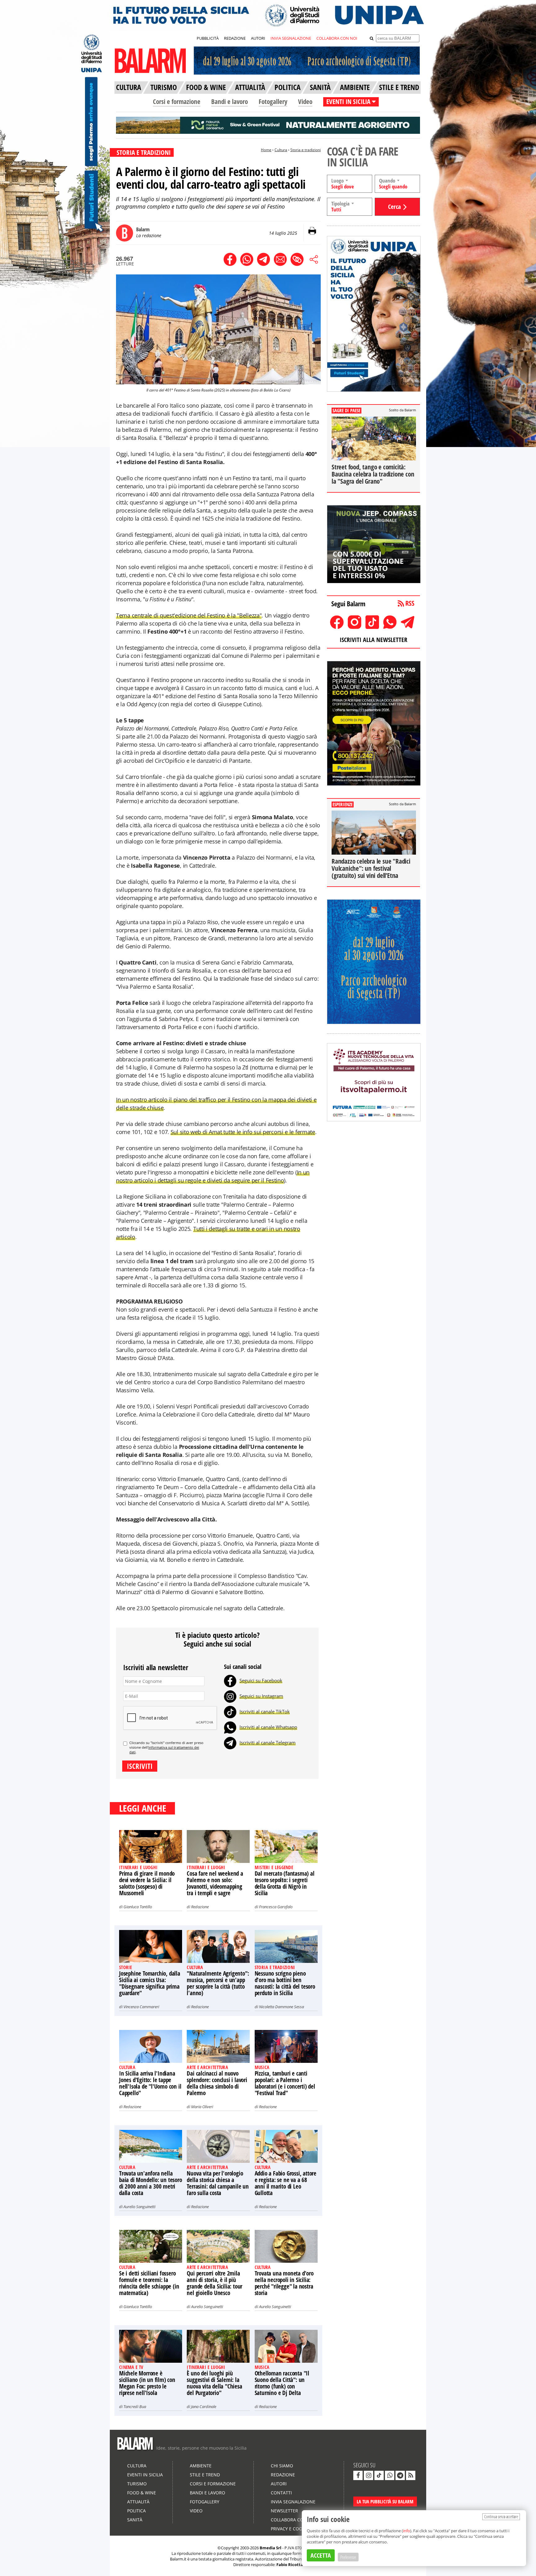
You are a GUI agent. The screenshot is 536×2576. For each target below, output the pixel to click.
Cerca (394, 207)
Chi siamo (282, 2466)
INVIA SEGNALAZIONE (291, 38)
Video (305, 102)
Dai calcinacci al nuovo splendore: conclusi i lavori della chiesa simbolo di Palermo (217, 2083)
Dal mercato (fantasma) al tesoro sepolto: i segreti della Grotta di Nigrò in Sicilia (285, 1883)
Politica (136, 2511)
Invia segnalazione (293, 2502)
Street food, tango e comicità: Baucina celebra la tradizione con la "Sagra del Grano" (373, 474)
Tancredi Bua (135, 2407)
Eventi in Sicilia (145, 2475)
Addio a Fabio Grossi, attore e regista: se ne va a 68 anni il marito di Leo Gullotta (286, 2183)
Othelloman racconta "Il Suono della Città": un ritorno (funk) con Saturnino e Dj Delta (282, 2383)
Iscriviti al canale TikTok (265, 1711)
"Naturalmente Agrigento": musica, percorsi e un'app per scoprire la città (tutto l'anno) (218, 1983)
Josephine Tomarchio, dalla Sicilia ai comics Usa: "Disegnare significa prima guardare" (150, 1983)
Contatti (281, 2493)
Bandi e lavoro (230, 102)
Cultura (281, 150)
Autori (279, 2484)
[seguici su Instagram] (368, 2475)
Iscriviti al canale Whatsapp (268, 1727)
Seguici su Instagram (261, 1696)
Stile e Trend (205, 2475)
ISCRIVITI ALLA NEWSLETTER (373, 640)
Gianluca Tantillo (138, 1907)
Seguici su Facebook (261, 1680)
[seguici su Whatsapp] (390, 2475)
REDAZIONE (235, 38)
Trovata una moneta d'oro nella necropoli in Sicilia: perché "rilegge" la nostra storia (284, 2283)
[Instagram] (230, 1696)
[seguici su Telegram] (400, 2475)
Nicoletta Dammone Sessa (281, 2007)
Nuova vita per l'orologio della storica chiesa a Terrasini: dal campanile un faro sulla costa (218, 2183)
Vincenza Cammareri (141, 2007)
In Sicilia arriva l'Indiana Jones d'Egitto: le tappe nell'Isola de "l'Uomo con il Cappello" (150, 2083)
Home (266, 150)
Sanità (135, 2520)
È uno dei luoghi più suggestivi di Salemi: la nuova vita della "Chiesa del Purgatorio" (214, 2383)
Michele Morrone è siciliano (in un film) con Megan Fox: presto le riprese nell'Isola (147, 2383)
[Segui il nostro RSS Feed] (411, 2475)
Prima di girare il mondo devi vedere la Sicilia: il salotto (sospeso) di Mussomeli (147, 1883)
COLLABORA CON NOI (337, 38)
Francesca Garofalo (276, 1907)
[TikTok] (230, 1711)
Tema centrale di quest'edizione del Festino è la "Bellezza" (189, 615)
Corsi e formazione (177, 102)
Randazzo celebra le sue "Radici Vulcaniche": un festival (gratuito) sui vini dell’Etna (371, 868)
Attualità (138, 2502)
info (406, 2531)
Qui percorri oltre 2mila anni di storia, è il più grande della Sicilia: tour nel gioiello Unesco (214, 2283)
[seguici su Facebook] (358, 2475)
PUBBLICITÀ (208, 38)
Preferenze (348, 2557)
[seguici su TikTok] (379, 2475)
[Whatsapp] (230, 1727)
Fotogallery (273, 102)
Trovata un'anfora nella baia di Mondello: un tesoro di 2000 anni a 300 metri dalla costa (151, 2183)
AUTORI (258, 38)
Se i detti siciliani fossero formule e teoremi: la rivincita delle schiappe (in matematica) (149, 2283)
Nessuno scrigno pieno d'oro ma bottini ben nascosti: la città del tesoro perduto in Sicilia (285, 1983)
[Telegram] (230, 1742)
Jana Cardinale (204, 2407)
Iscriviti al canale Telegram (268, 1742)
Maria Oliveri (202, 2107)
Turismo (137, 2484)
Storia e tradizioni (306, 150)
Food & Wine (142, 2493)
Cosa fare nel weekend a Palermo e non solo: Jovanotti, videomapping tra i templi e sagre (215, 1883)
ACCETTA (321, 2555)
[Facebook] (230, 1680)
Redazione (200, 1907)
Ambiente (201, 2466)
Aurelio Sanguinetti (139, 2207)
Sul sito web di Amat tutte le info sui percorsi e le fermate (243, 1132)
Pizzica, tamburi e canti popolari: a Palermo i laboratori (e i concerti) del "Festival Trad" (285, 2083)
